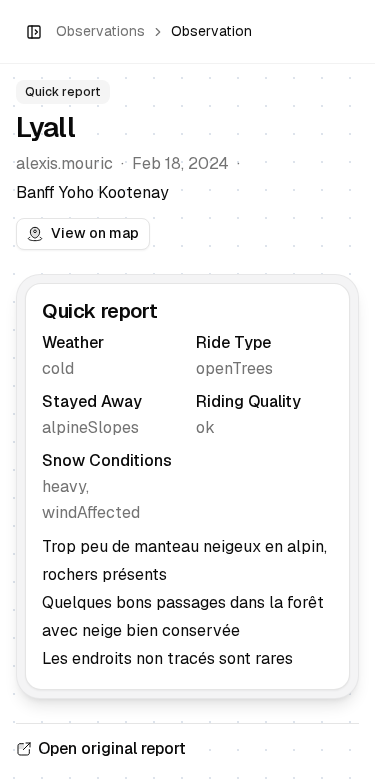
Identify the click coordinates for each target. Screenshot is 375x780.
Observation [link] (211, 31)
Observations (100, 31)
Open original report (112, 748)
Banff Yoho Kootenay (92, 192)
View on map (95, 233)
